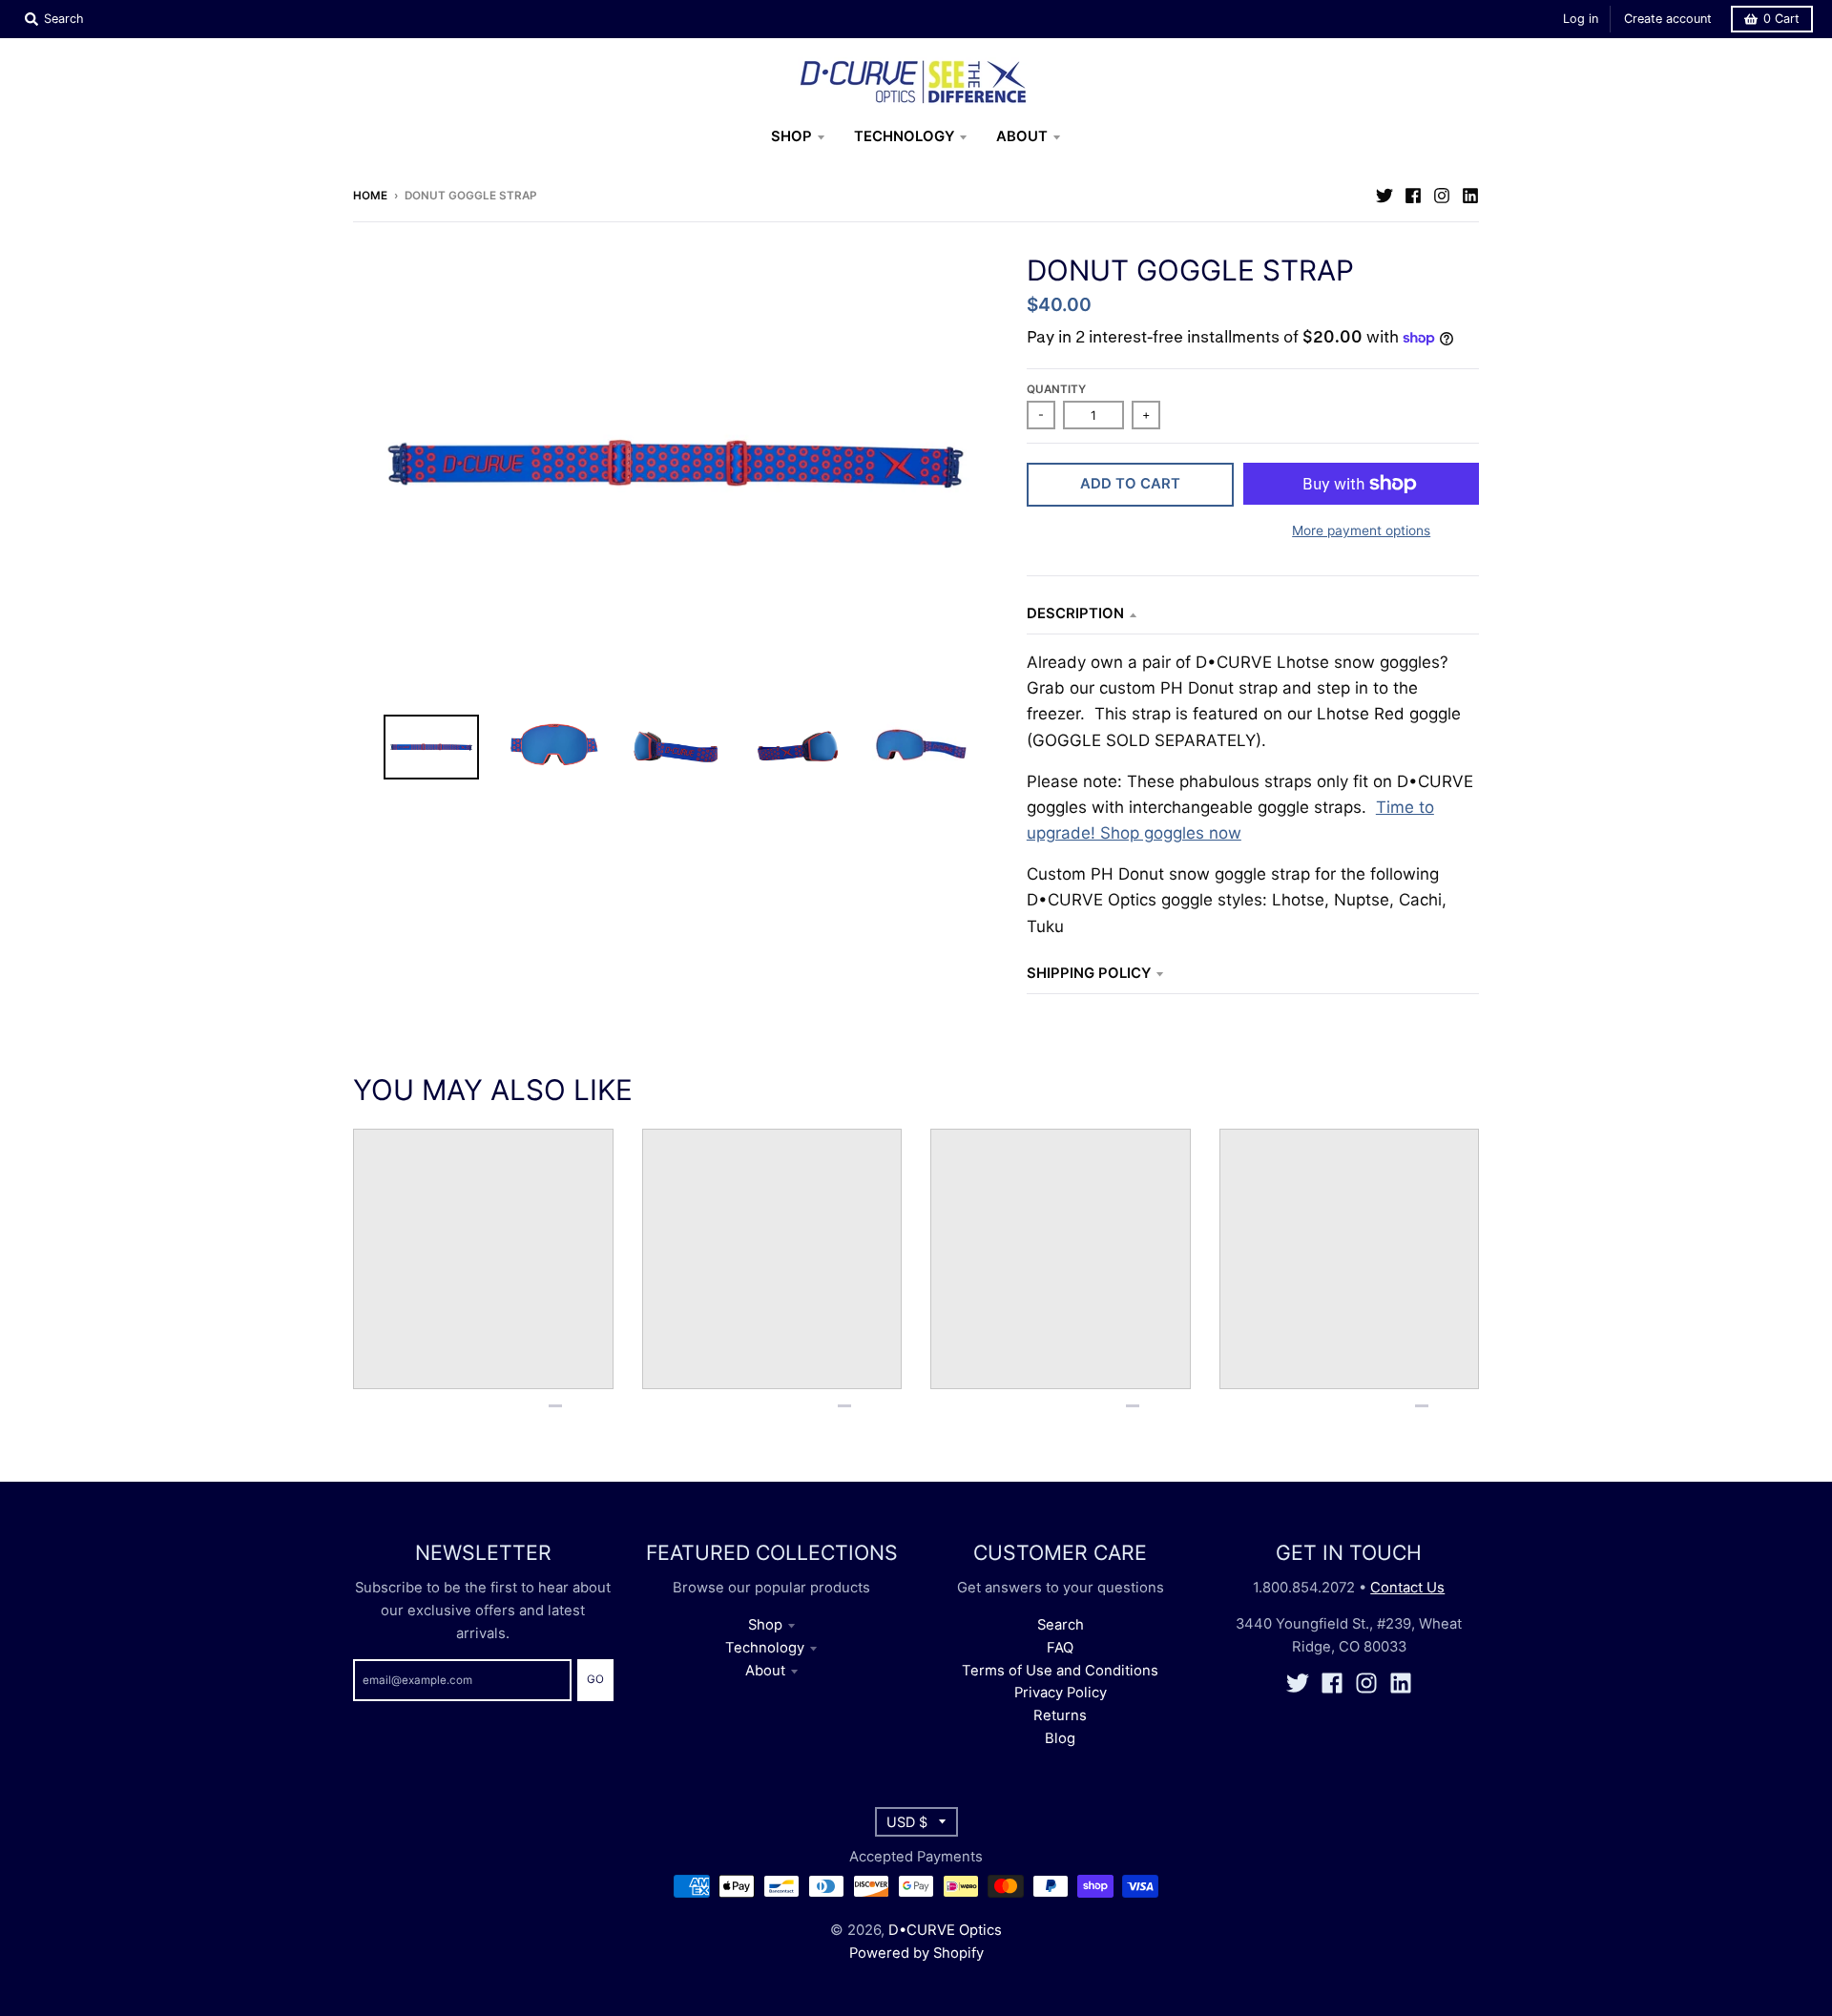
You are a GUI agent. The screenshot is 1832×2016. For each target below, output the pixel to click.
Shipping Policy (1089, 973)
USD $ (907, 1822)
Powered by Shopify (916, 1953)
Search (1061, 1625)
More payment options (1361, 530)
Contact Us (1407, 1588)
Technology (765, 1648)
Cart (1781, 19)
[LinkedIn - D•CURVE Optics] (1470, 195)
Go (595, 1679)
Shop (765, 1625)
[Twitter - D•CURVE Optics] (1384, 195)
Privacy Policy (1061, 1693)
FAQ (1060, 1648)
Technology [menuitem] (904, 136)
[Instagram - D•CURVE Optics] (1442, 195)
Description (1075, 613)
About (765, 1671)
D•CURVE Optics (945, 1930)
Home (370, 196)
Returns (1060, 1715)
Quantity (1056, 389)
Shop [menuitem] (791, 136)
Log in (1581, 19)
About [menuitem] (1022, 136)
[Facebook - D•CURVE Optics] (1413, 195)
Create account (1668, 19)
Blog (1060, 1738)
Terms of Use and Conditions (1060, 1671)
